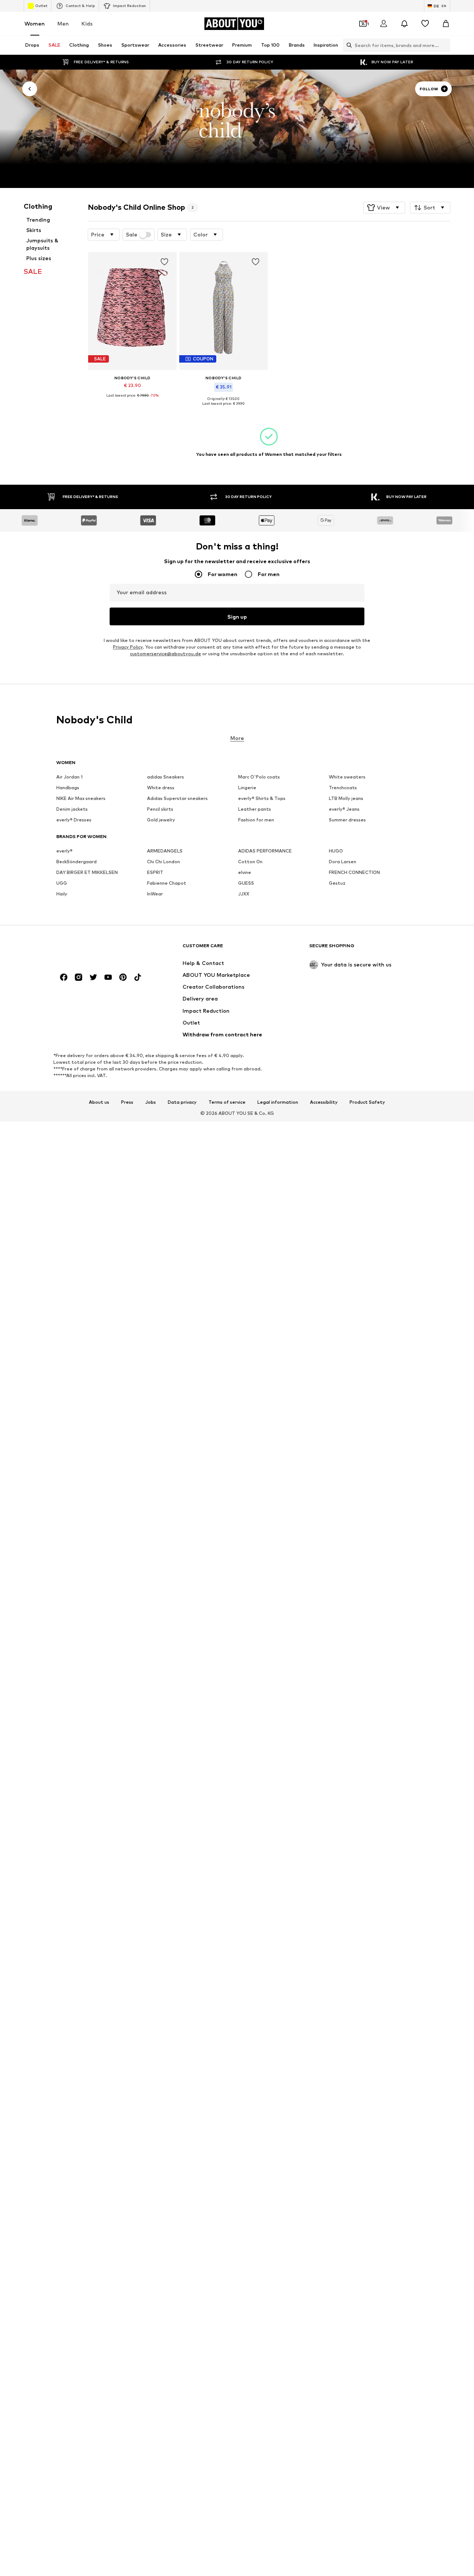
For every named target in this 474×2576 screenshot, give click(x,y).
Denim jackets (72, 809)
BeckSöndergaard (76, 862)
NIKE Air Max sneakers (81, 798)
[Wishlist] (425, 24)
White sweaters (347, 777)
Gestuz (337, 883)
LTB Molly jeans (346, 798)
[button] (384, 208)
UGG (62, 883)
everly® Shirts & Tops (262, 798)
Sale (132, 235)
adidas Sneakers (166, 777)
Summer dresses (347, 820)
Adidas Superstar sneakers (177, 798)
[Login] (384, 24)
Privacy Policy (128, 647)
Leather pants (255, 809)
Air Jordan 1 (69, 777)
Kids (87, 23)
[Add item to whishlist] (164, 262)
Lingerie (247, 788)
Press (127, 1102)
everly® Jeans (344, 809)
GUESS (246, 883)
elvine (245, 872)
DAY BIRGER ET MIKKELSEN (87, 872)
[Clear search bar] (445, 45)
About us (99, 1102)
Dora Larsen (343, 862)
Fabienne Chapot (167, 883)
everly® (64, 851)
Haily (62, 894)
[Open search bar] (347, 45)
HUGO (336, 851)
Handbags (68, 788)
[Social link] (64, 977)
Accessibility (324, 1102)
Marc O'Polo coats (259, 777)
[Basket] (446, 24)
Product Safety (367, 1102)
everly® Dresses (74, 820)
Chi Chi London (163, 862)
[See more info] (132, 401)
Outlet (41, 6)
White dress (161, 788)
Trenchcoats (343, 788)
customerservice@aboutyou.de (166, 654)
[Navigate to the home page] (97, 949)
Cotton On (250, 862)
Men (63, 23)
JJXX (244, 894)
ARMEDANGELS (165, 851)
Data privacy (182, 1102)
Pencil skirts (160, 809)
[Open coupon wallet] (363, 24)
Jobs (151, 1102)
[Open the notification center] (404, 24)
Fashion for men (256, 820)
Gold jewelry (161, 820)
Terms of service (227, 1102)
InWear (155, 894)
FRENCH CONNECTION (354, 872)
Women (35, 23)
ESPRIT (155, 872)
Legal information (278, 1102)
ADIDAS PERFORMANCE (265, 851)
